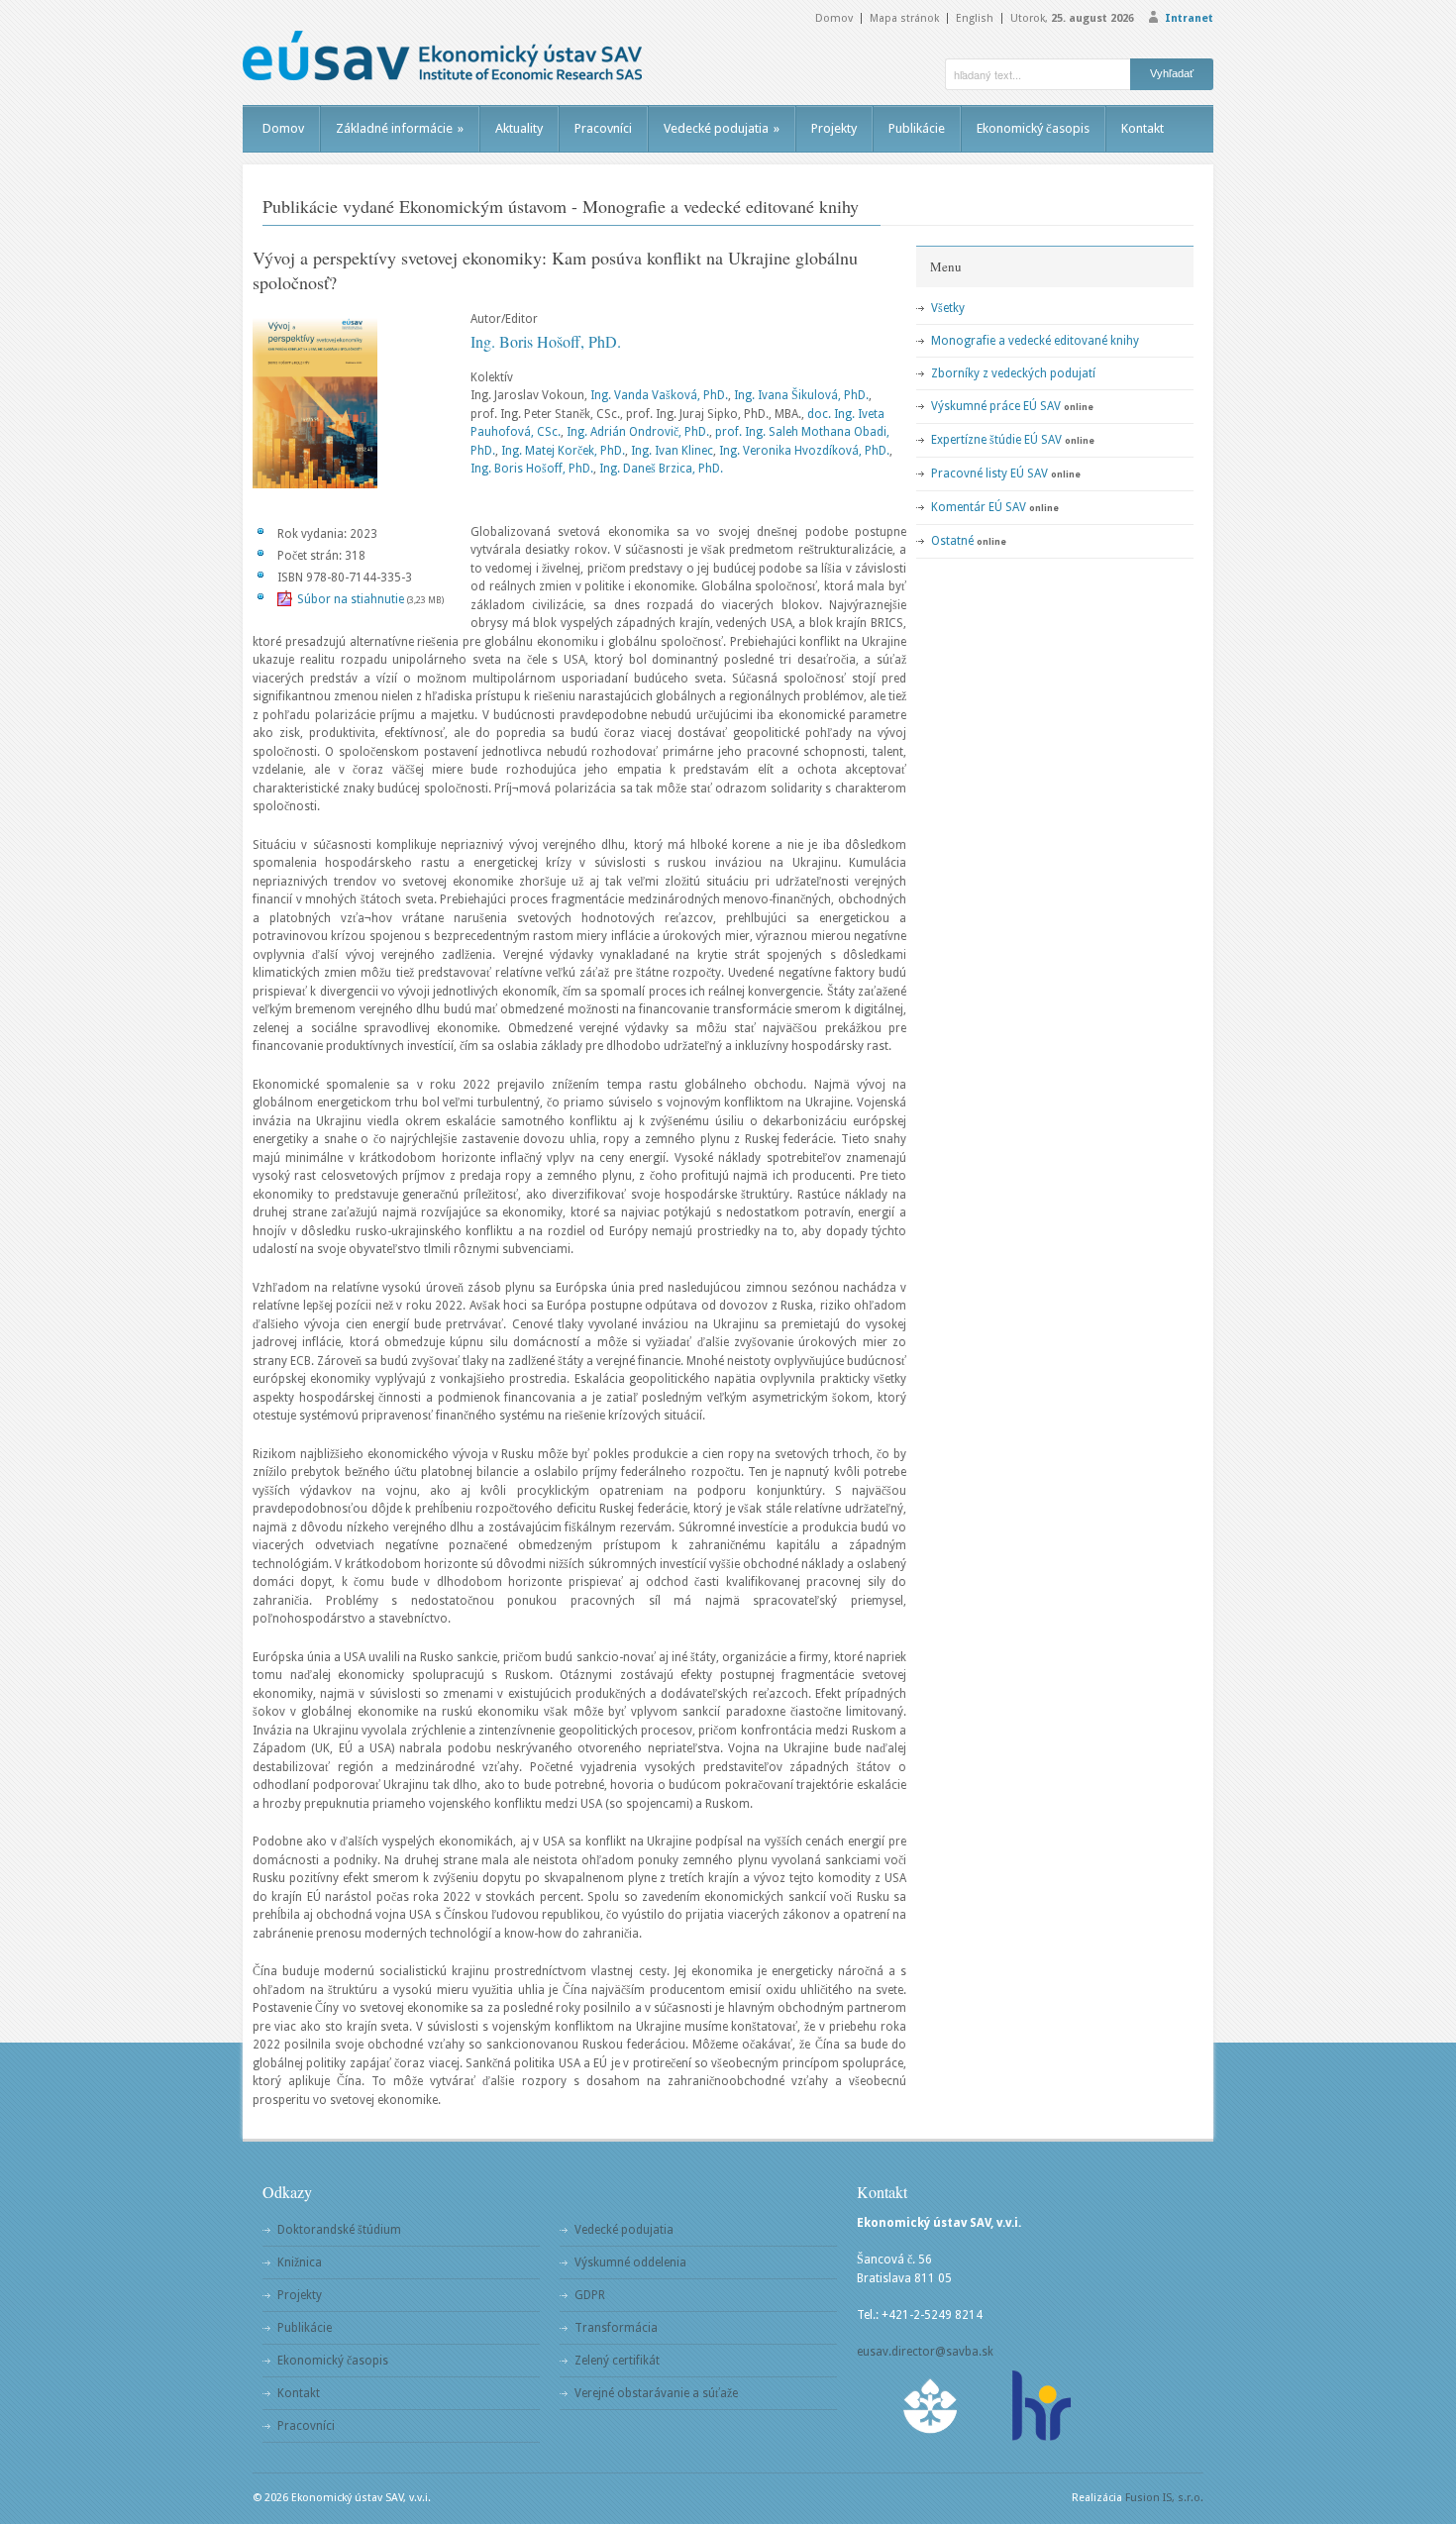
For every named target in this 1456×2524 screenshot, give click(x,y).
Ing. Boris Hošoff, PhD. (546, 341)
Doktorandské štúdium (339, 2230)
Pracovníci (603, 128)
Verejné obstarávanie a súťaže (656, 2393)
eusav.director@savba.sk (925, 2352)
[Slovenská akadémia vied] (931, 2406)
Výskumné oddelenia (630, 2262)
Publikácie (917, 128)
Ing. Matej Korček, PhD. (563, 451)
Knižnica (300, 2262)
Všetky (948, 308)
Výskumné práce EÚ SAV (996, 406)
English (975, 18)
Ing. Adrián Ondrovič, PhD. (638, 432)
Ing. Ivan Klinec (672, 451)
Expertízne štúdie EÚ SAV (996, 440)
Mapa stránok (904, 18)
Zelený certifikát (617, 2361)
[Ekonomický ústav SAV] (442, 55)
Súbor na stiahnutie (351, 599)
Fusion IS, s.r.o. (1164, 2498)
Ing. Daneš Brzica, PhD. (661, 469)
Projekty (834, 128)
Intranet (1189, 18)
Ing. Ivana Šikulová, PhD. (801, 395)
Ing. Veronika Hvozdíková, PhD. (804, 451)
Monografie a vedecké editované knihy (1035, 341)
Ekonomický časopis (1033, 128)
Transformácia (616, 2328)
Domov (834, 18)
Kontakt (1143, 128)
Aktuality (519, 128)
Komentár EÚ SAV (979, 507)
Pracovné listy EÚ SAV (989, 473)
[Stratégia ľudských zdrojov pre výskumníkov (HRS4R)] (1040, 2406)
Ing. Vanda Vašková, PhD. (659, 395)
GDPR (590, 2295)
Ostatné (952, 541)
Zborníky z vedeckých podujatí (1013, 373)
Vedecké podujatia (722, 128)
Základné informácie (400, 128)
